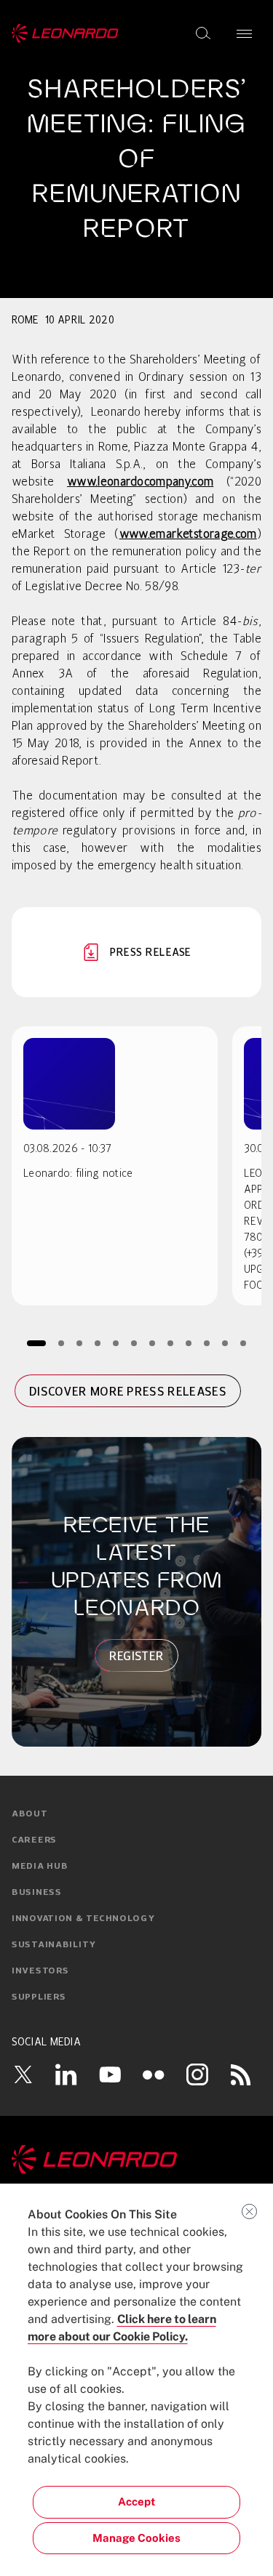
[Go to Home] (136, 2160)
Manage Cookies (136, 2538)
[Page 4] (97, 1343)
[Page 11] (225, 1343)
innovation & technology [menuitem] (83, 1919)
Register (137, 1656)
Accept (136, 2501)
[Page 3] (79, 1343)
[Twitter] (23, 2074)
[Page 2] (61, 1343)
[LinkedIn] (66, 2074)
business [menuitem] (37, 1893)
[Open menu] (244, 33)
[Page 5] (115, 1343)
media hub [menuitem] (40, 1867)
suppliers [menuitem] (39, 1997)
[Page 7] (152, 1343)
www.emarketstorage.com (188, 535)
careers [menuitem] (34, 1840)
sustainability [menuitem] (54, 1945)
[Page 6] (134, 1343)
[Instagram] (197, 2074)
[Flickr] (154, 2074)
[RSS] (241, 2074)
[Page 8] (170, 1343)
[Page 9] (188, 1343)
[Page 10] (206, 1343)
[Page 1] (36, 1343)
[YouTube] (110, 2074)
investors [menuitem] (40, 1971)
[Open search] (203, 33)
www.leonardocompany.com (140, 483)
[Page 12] (243, 1343)
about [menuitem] (30, 1814)
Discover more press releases (128, 1391)
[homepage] (65, 33)
